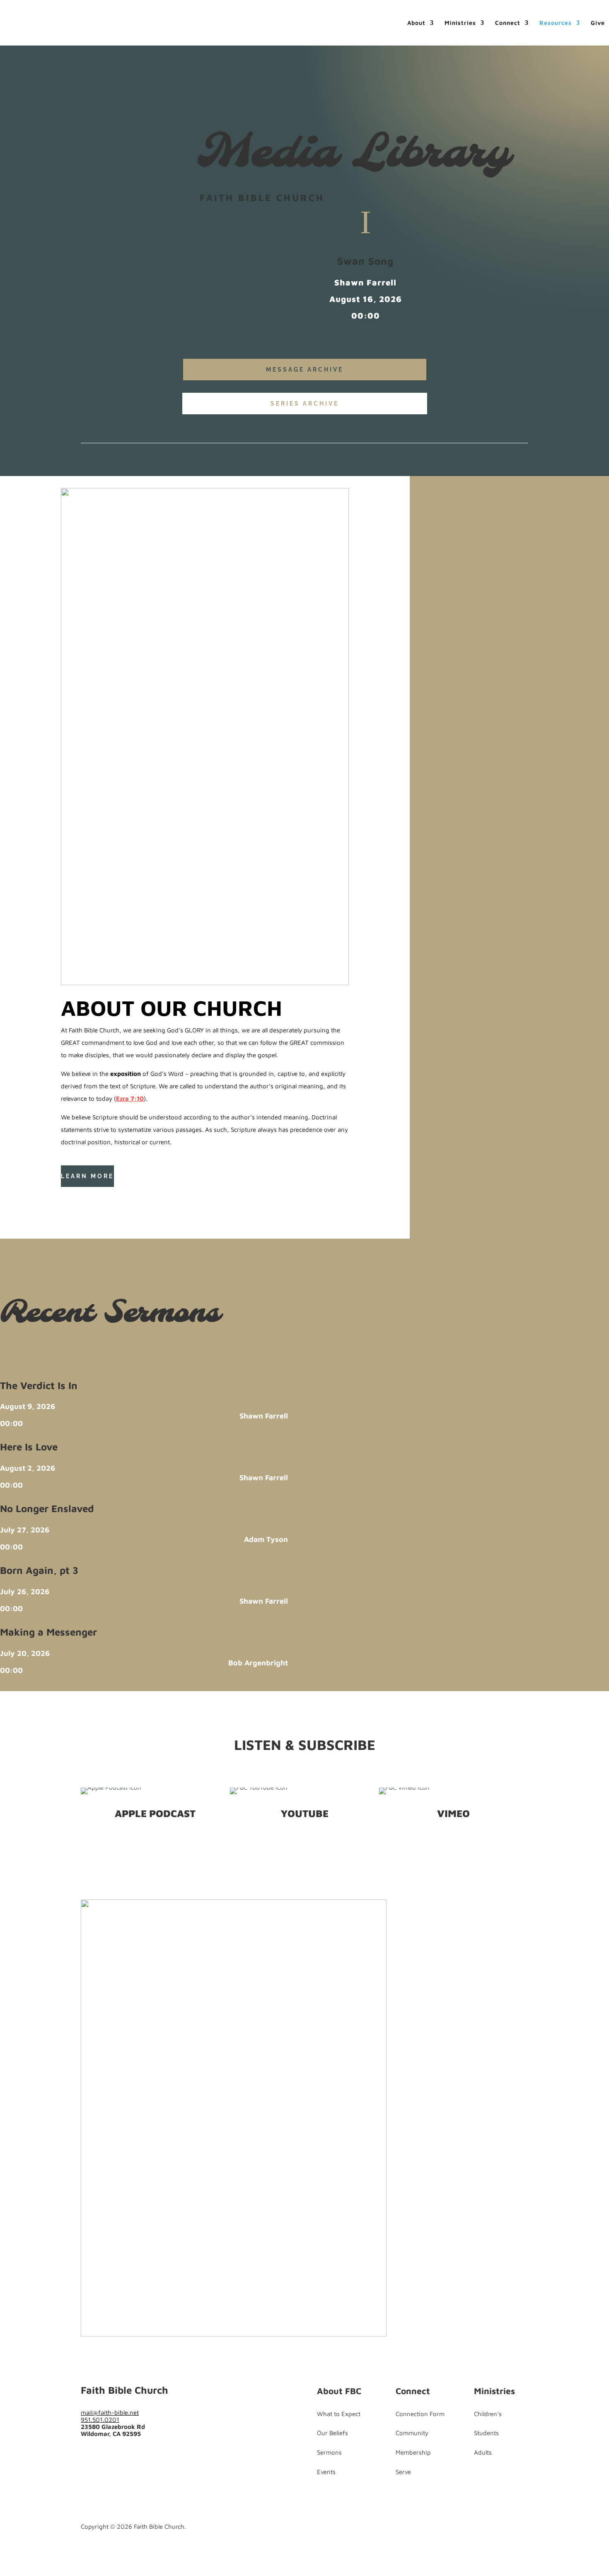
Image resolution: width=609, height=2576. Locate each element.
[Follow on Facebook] (68, 1198)
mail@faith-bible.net (110, 2413)
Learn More (87, 1176)
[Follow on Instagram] (121, 2456)
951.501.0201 (100, 2420)
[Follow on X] (84, 1198)
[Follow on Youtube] (101, 1198)
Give (598, 23)
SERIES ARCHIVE (305, 404)
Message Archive (305, 370)
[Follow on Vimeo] (137, 2456)
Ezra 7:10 (130, 1098)
